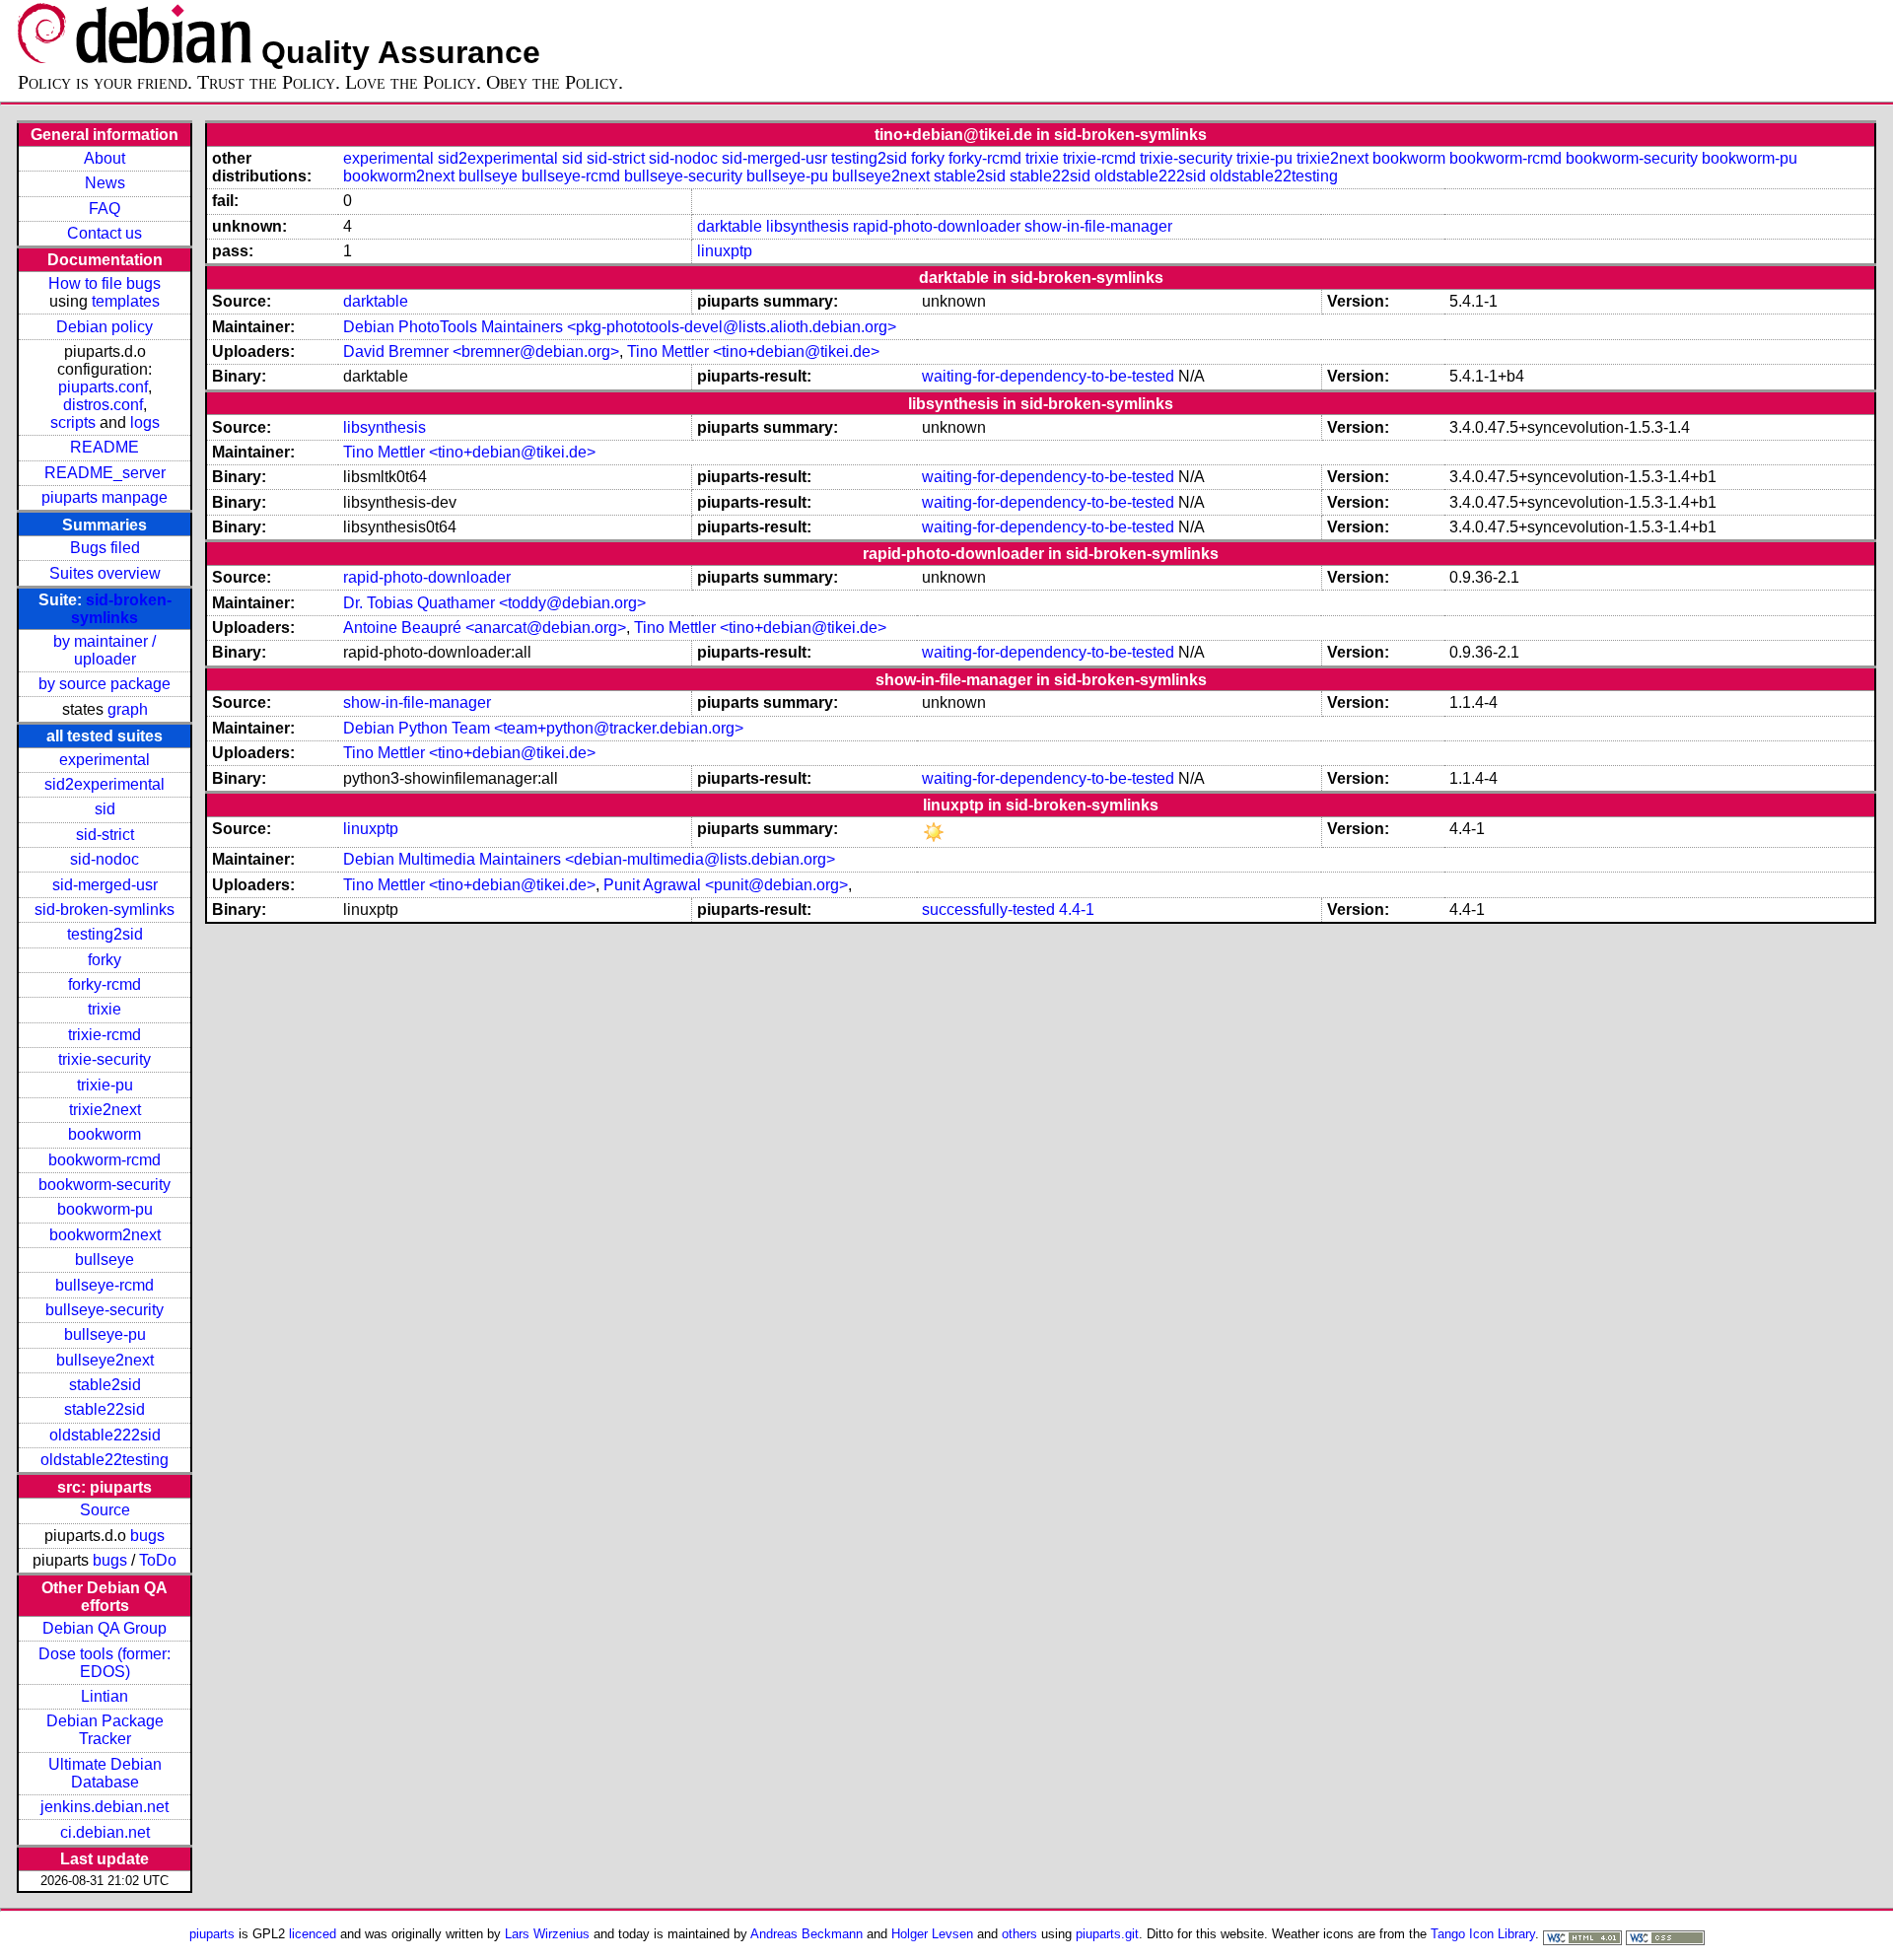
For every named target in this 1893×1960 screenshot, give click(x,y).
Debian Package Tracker (105, 1730)
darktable (730, 226)
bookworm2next (105, 1235)
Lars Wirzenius (547, 1934)
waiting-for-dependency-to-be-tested (1048, 376)
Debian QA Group (105, 1628)
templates (126, 301)
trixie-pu (105, 1085)
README (105, 447)
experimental (105, 760)
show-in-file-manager (1098, 226)
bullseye (105, 1260)
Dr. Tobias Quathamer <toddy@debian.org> (494, 603)
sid (105, 809)
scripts (73, 422)
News (105, 183)
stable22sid (105, 1409)
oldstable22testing (105, 1460)
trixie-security (105, 1059)
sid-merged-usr (105, 885)
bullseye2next (105, 1360)
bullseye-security (105, 1310)
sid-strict (105, 835)
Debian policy (105, 327)
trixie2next (105, 1110)
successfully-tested (988, 910)
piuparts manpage (105, 497)
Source (105, 1510)
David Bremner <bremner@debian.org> (481, 351)
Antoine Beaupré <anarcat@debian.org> (485, 628)
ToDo (158, 1560)
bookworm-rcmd (105, 1160)
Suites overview (105, 573)
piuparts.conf (103, 387)
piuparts (212, 1934)
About (105, 158)
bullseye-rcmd (105, 1285)
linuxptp (725, 251)
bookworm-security (105, 1185)
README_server (105, 473)
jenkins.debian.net (105, 1807)
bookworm (105, 1134)
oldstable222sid (105, 1435)
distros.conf (103, 405)
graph (128, 709)
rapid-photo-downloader (937, 226)
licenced (313, 1934)
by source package (105, 684)
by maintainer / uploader (105, 650)
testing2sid (105, 934)
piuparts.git (1107, 1934)
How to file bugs (105, 283)
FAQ (105, 209)
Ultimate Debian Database (105, 1773)
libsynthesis (807, 226)
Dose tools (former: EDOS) (105, 1663)
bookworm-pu (105, 1209)
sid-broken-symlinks (121, 609)
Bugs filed (105, 548)
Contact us (105, 233)
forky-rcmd (105, 984)
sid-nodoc (105, 859)
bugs (147, 1536)
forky (105, 960)
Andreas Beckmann (806, 1934)
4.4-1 (1077, 910)
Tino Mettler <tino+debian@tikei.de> (753, 351)
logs (145, 422)
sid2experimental (105, 784)
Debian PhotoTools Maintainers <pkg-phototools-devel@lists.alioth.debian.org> (620, 327)
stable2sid (105, 1385)
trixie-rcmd (105, 1035)
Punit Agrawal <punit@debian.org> (726, 885)
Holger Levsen (932, 1934)
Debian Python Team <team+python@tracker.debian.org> (543, 728)
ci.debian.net (105, 1832)
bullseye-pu (105, 1334)
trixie (105, 1009)
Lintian (105, 1696)
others (1019, 1934)
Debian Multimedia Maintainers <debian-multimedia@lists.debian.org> (589, 859)
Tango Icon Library (1483, 1934)
